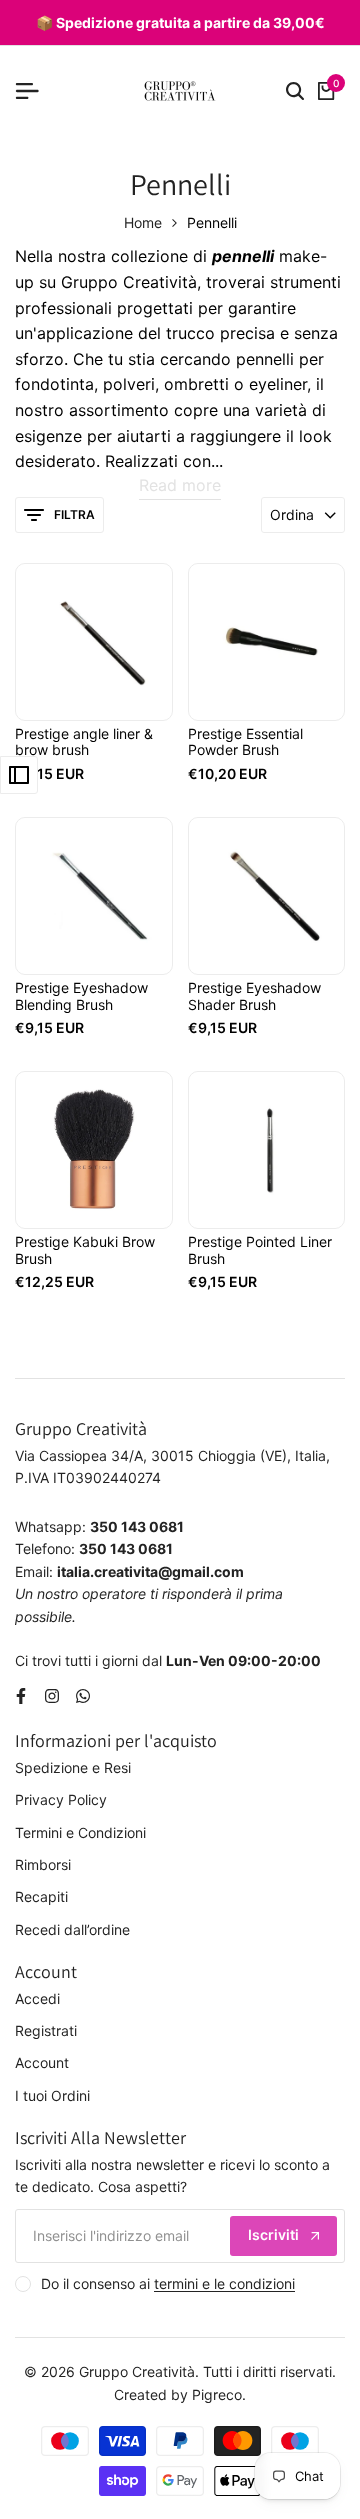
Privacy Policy (61, 1799)
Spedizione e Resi (73, 1767)
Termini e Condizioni (80, 1832)
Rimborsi (43, 1864)
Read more (180, 485)
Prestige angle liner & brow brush (84, 742)
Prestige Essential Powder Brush (245, 742)
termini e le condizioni (224, 2283)
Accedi (37, 1998)
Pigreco (217, 2394)
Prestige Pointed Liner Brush (260, 1250)
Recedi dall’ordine (72, 1929)
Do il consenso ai (168, 2283)
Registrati (46, 2030)
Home (143, 222)
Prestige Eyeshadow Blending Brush (81, 996)
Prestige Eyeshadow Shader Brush (254, 996)
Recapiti (41, 1896)
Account (42, 2062)
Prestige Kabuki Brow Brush (85, 1250)
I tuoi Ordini (52, 2095)
